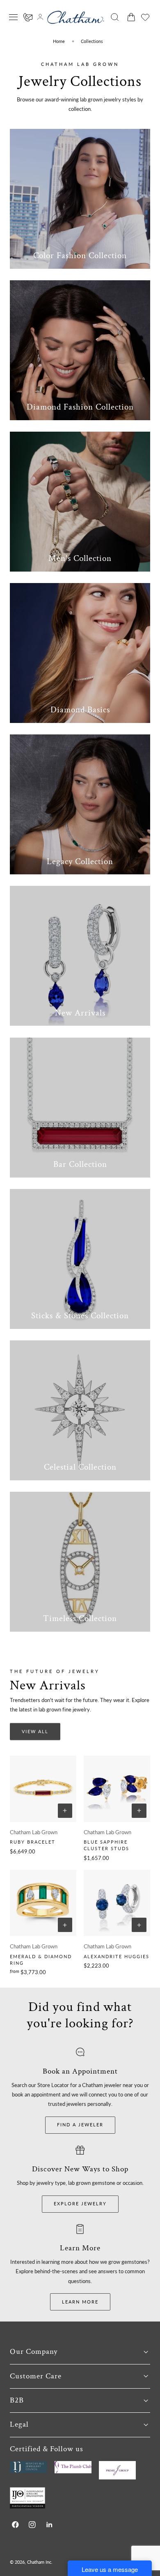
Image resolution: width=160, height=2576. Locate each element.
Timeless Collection (80, 1618)
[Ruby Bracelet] (43, 1789)
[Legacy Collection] (80, 804)
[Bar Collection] (80, 1108)
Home (59, 41)
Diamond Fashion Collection (80, 407)
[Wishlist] (145, 17)
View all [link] (35, 1731)
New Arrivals (80, 1013)
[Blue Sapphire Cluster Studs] (117, 1789)
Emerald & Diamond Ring (41, 1960)
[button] (14, 17)
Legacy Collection (80, 861)
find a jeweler (80, 2125)
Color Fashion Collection (80, 256)
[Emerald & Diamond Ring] (43, 1903)
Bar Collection (80, 1164)
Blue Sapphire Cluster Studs (106, 1845)
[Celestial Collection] (80, 1410)
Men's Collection (80, 558)
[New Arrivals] (80, 956)
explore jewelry (80, 2203)
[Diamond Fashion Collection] (80, 350)
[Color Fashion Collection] (80, 199)
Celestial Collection (80, 1467)
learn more (80, 2302)
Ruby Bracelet (33, 1842)
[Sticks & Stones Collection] (80, 1259)
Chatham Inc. (40, 2562)
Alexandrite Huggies (117, 1956)
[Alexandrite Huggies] (117, 1903)
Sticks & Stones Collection (80, 1316)
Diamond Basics (80, 710)
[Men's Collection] (80, 502)
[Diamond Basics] (80, 653)
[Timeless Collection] (80, 1562)
